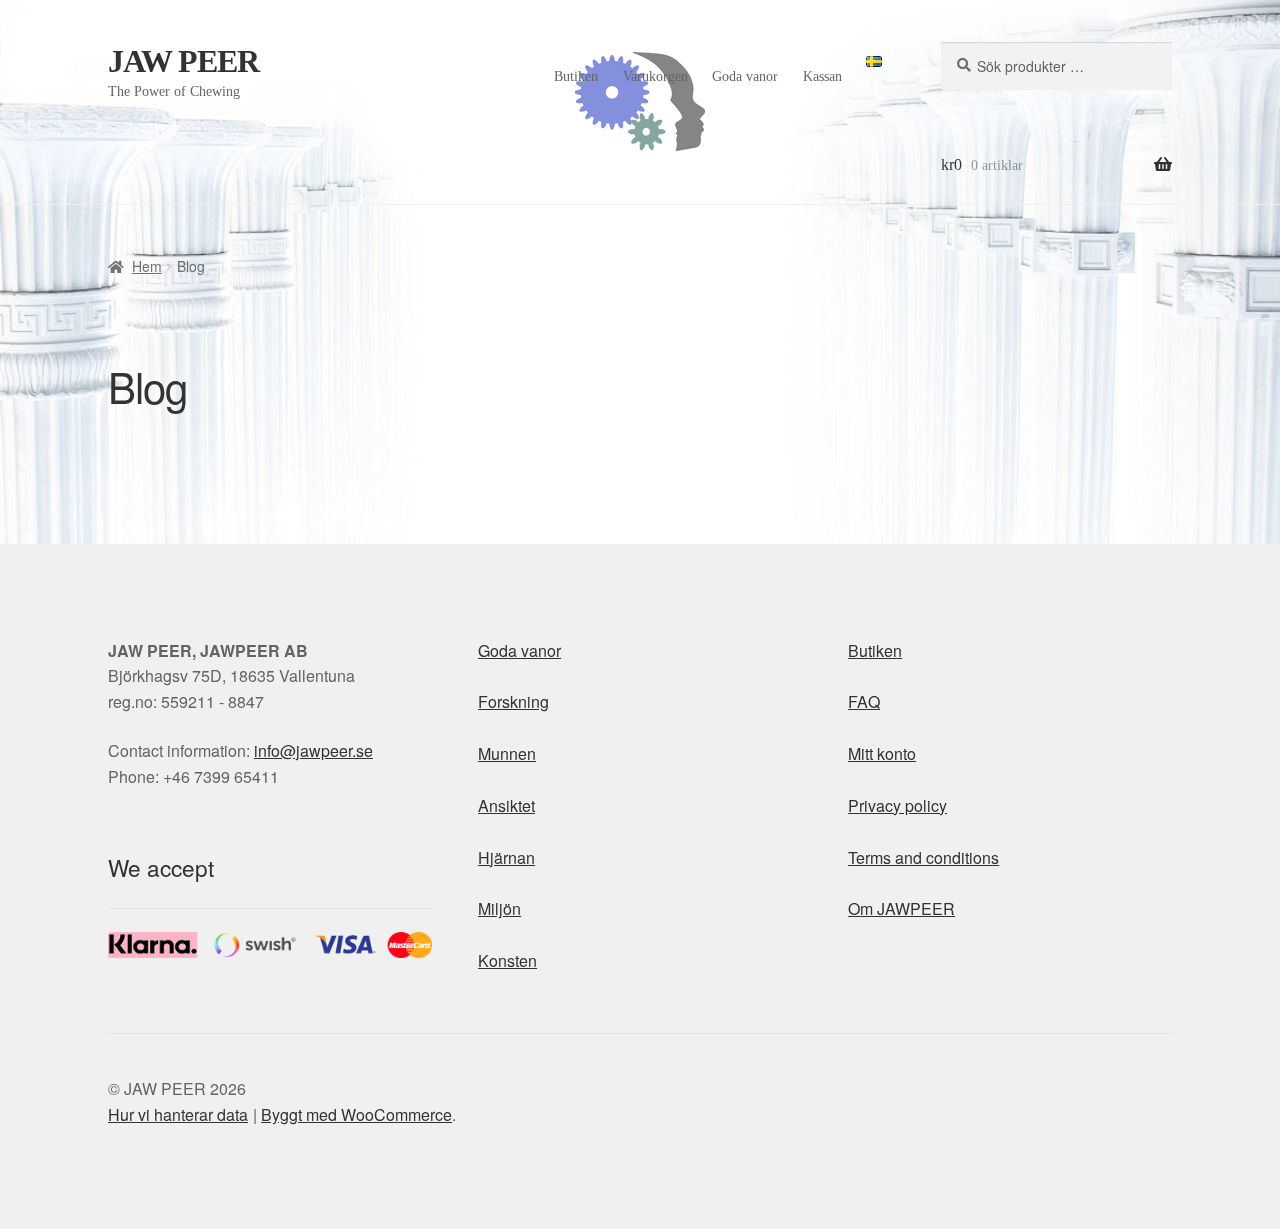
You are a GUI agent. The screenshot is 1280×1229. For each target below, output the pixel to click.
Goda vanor (745, 76)
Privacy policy (897, 805)
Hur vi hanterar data (178, 1114)
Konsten (507, 960)
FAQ (864, 701)
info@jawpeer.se (313, 750)
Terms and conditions (923, 857)
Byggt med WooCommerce (356, 1114)
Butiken (576, 76)
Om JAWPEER (901, 908)
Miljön (499, 908)
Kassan (822, 76)
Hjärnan (506, 857)
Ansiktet (506, 805)
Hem (147, 266)
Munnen (507, 753)
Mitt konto (882, 753)
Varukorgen (655, 76)
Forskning (513, 701)
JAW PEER (183, 61)
